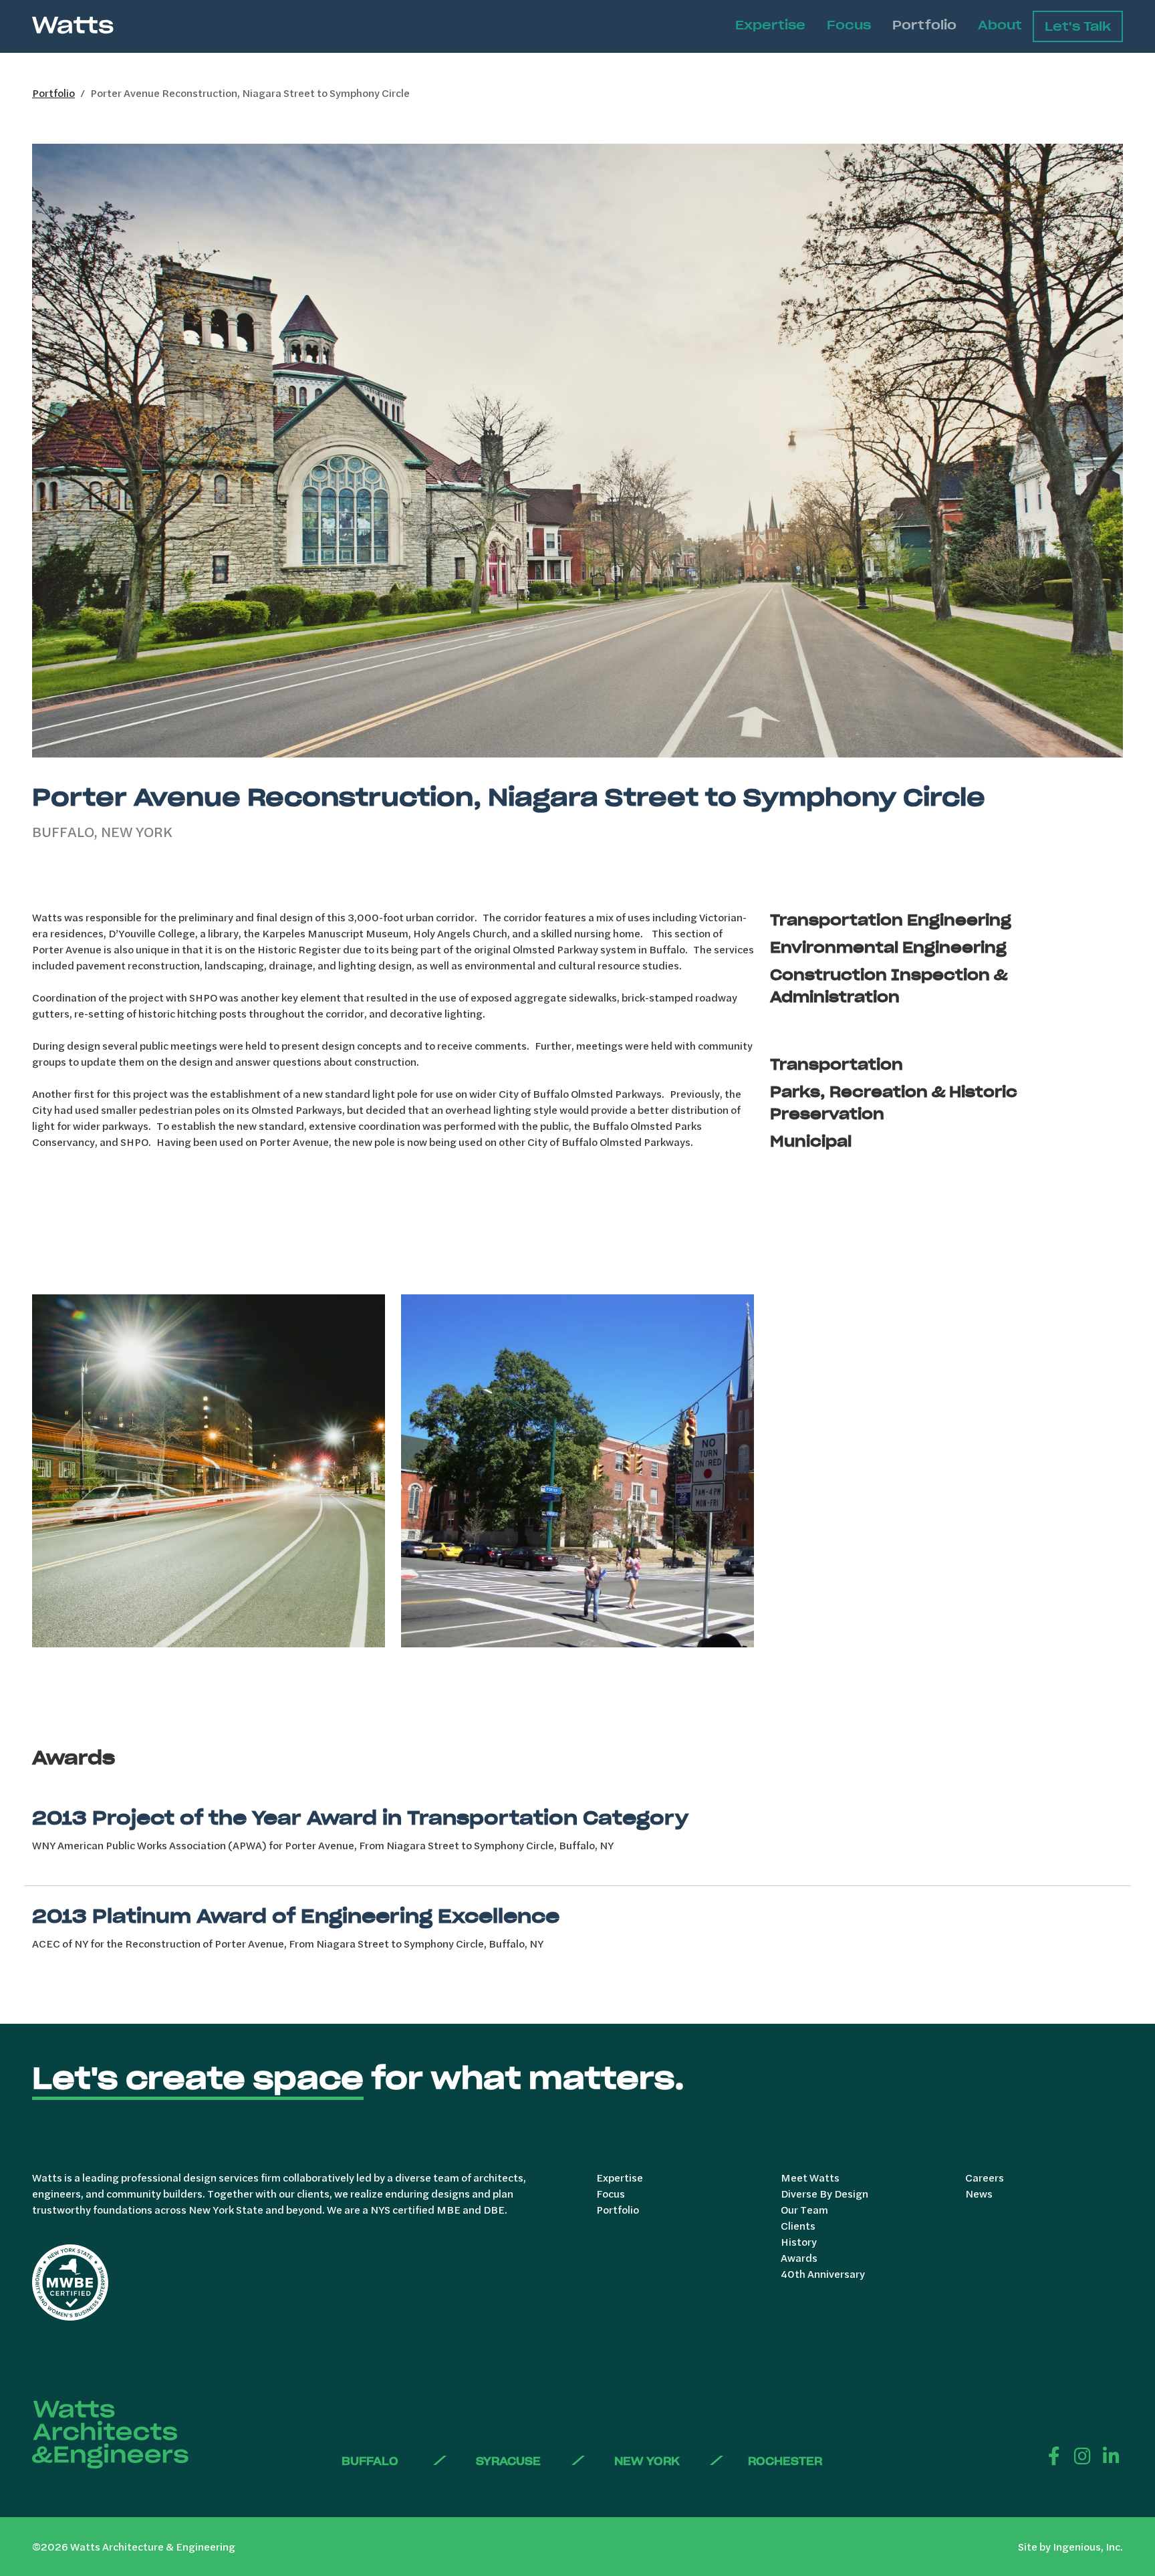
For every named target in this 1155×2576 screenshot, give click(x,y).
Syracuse (508, 2461)
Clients (798, 2225)
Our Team (804, 2209)
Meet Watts (810, 2177)
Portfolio (924, 25)
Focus (849, 25)
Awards (799, 2257)
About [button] (1000, 25)
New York (647, 2461)
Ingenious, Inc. (1088, 2546)
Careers (985, 2177)
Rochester (785, 2461)
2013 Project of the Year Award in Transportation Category (360, 1818)
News (979, 2193)
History (799, 2241)
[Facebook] (1054, 2455)
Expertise (770, 25)
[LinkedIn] (1111, 2455)
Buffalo (370, 2461)
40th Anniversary (823, 2273)
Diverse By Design (824, 2193)
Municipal (811, 1141)
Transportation (837, 1064)
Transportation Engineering (891, 920)
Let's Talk (1078, 26)
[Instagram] (1082, 2455)
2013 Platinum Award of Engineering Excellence (296, 1916)
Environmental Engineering (888, 947)
